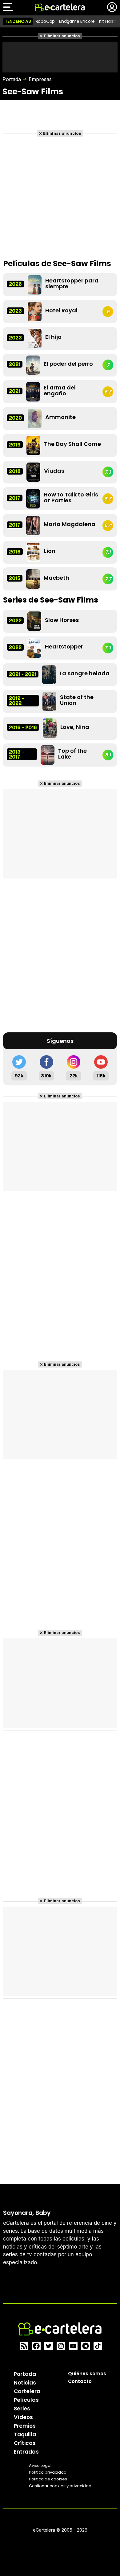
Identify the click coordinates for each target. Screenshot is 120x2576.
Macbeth (56, 578)
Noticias (25, 2383)
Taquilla (25, 2434)
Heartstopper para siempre (72, 283)
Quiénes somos (87, 2374)
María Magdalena (70, 524)
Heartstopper (64, 646)
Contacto (80, 2381)
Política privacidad (48, 2472)
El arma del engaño (60, 390)
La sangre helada (85, 673)
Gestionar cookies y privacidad (60, 2486)
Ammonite (60, 417)
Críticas (25, 2443)
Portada (12, 79)
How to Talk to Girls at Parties (71, 497)
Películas (26, 2400)
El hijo (53, 337)
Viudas (54, 471)
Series (22, 2409)
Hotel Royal (61, 310)
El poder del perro (68, 364)
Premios (25, 2426)
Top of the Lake (72, 754)
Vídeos (23, 2417)
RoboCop (45, 21)
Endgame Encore (77, 21)
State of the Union (77, 700)
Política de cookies (48, 2479)
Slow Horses (62, 620)
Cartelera (27, 2391)
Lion (50, 551)
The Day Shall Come (72, 444)
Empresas (40, 79)
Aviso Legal (40, 2465)
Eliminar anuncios (62, 36)
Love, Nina (75, 727)
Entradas (26, 2452)
